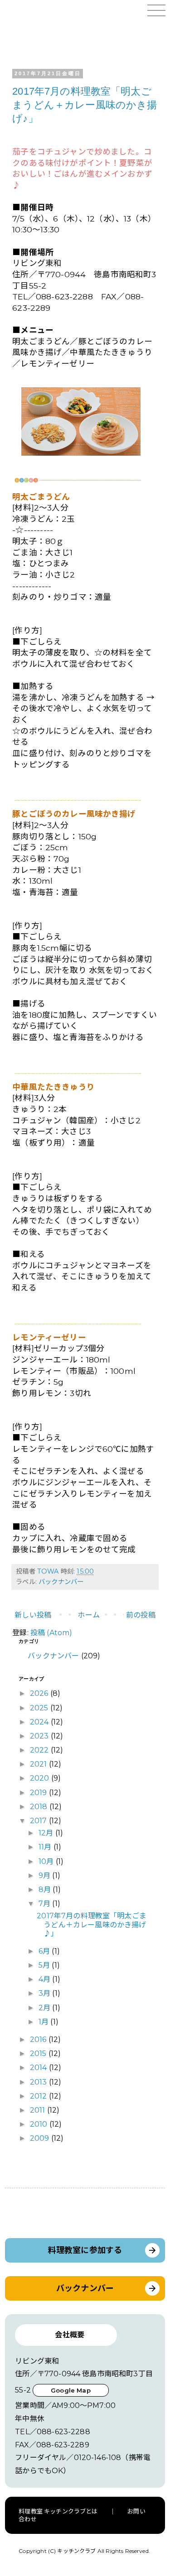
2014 (39, 2068)
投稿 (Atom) (51, 1633)
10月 (47, 1861)
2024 (40, 1722)
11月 (46, 1847)
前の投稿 (141, 1615)
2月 (45, 2008)
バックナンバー (61, 1582)
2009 (41, 2138)
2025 (40, 1708)
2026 (40, 1693)
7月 (45, 1904)
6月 (45, 1951)
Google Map (71, 2390)
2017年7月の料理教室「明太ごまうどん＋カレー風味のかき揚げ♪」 (85, 105)
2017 (39, 1821)
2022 (40, 1750)
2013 (39, 2082)
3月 (45, 1993)
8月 (46, 1890)
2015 (39, 2054)
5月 (45, 1965)
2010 (40, 2124)
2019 (39, 1793)
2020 (41, 1778)
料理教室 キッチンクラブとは (58, 2511)
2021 (39, 1764)
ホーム (88, 1615)
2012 (39, 2096)
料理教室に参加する (85, 2250)
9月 (45, 1875)
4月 (45, 1979)
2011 (39, 2110)
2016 (39, 2039)
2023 (40, 1736)
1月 (44, 2022)
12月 (47, 1833)
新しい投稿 (33, 1615)
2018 (40, 1807)
